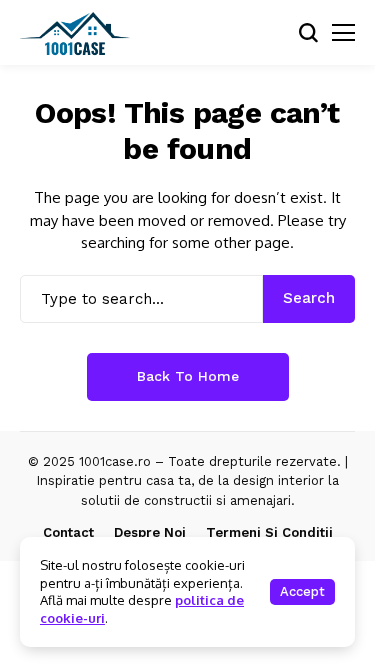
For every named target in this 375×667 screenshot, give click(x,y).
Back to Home (188, 376)
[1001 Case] (75, 33)
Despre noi (150, 532)
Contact (68, 532)
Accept (302, 591)
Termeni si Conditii (269, 532)
